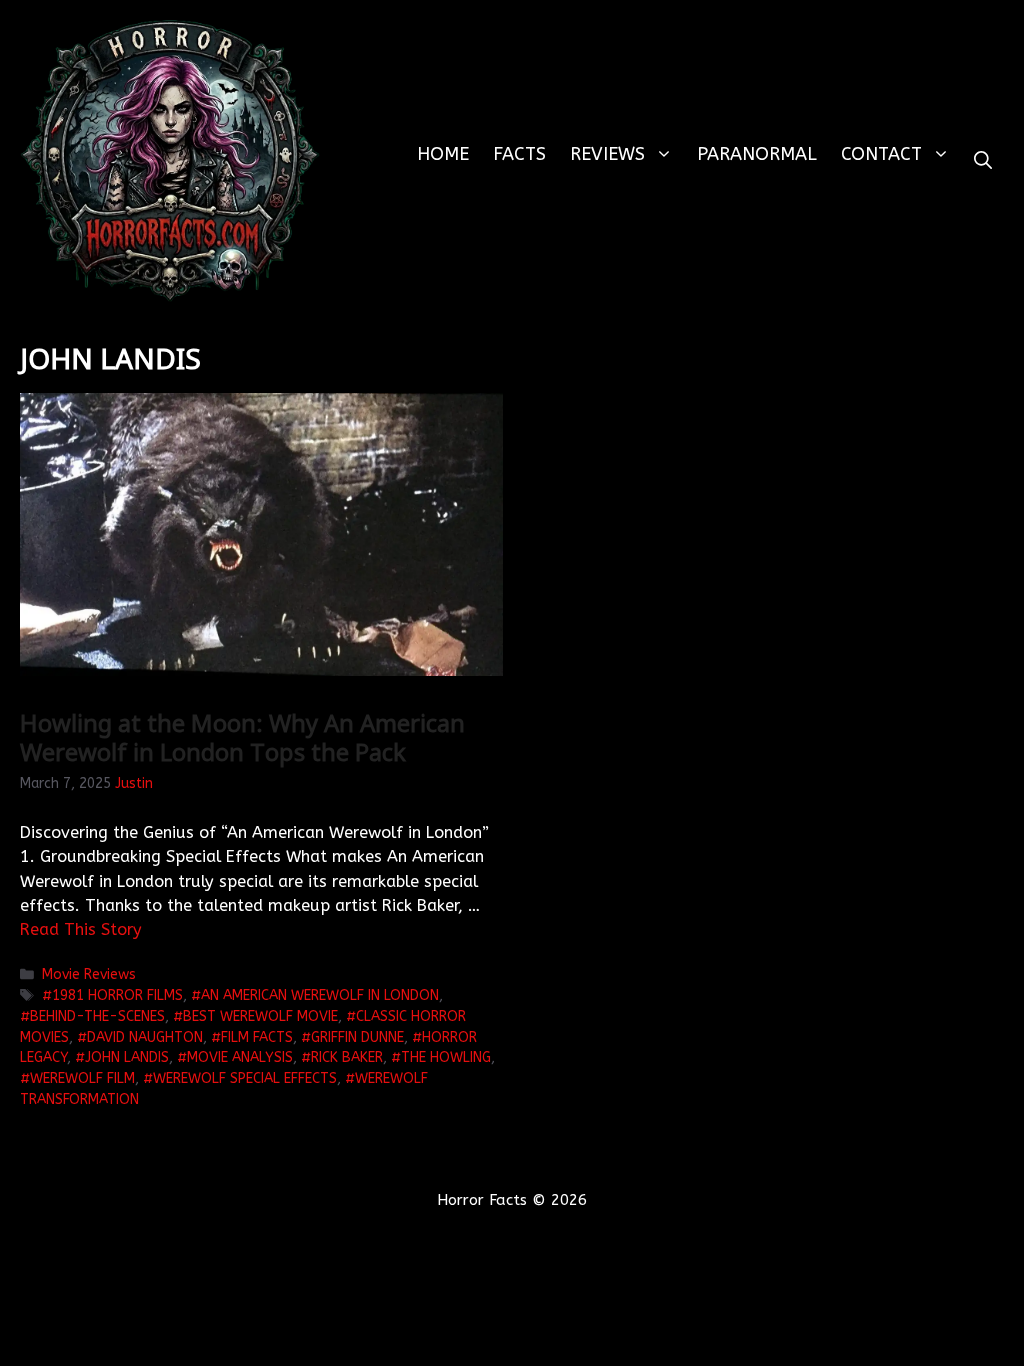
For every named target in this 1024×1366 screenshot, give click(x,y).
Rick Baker (347, 1057)
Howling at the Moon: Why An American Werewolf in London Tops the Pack (242, 737)
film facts (257, 1037)
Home (443, 154)
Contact (881, 154)
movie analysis (240, 1057)
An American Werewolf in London (320, 995)
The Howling (446, 1057)
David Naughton (145, 1037)
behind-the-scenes (97, 1016)
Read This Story (81, 929)
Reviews (607, 154)
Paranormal (757, 154)
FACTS (519, 154)
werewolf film (82, 1078)
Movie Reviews (89, 974)
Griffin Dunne (357, 1037)
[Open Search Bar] (983, 160)
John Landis (127, 1057)
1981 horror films (117, 995)
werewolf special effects (245, 1078)
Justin (134, 783)
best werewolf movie (260, 1016)
